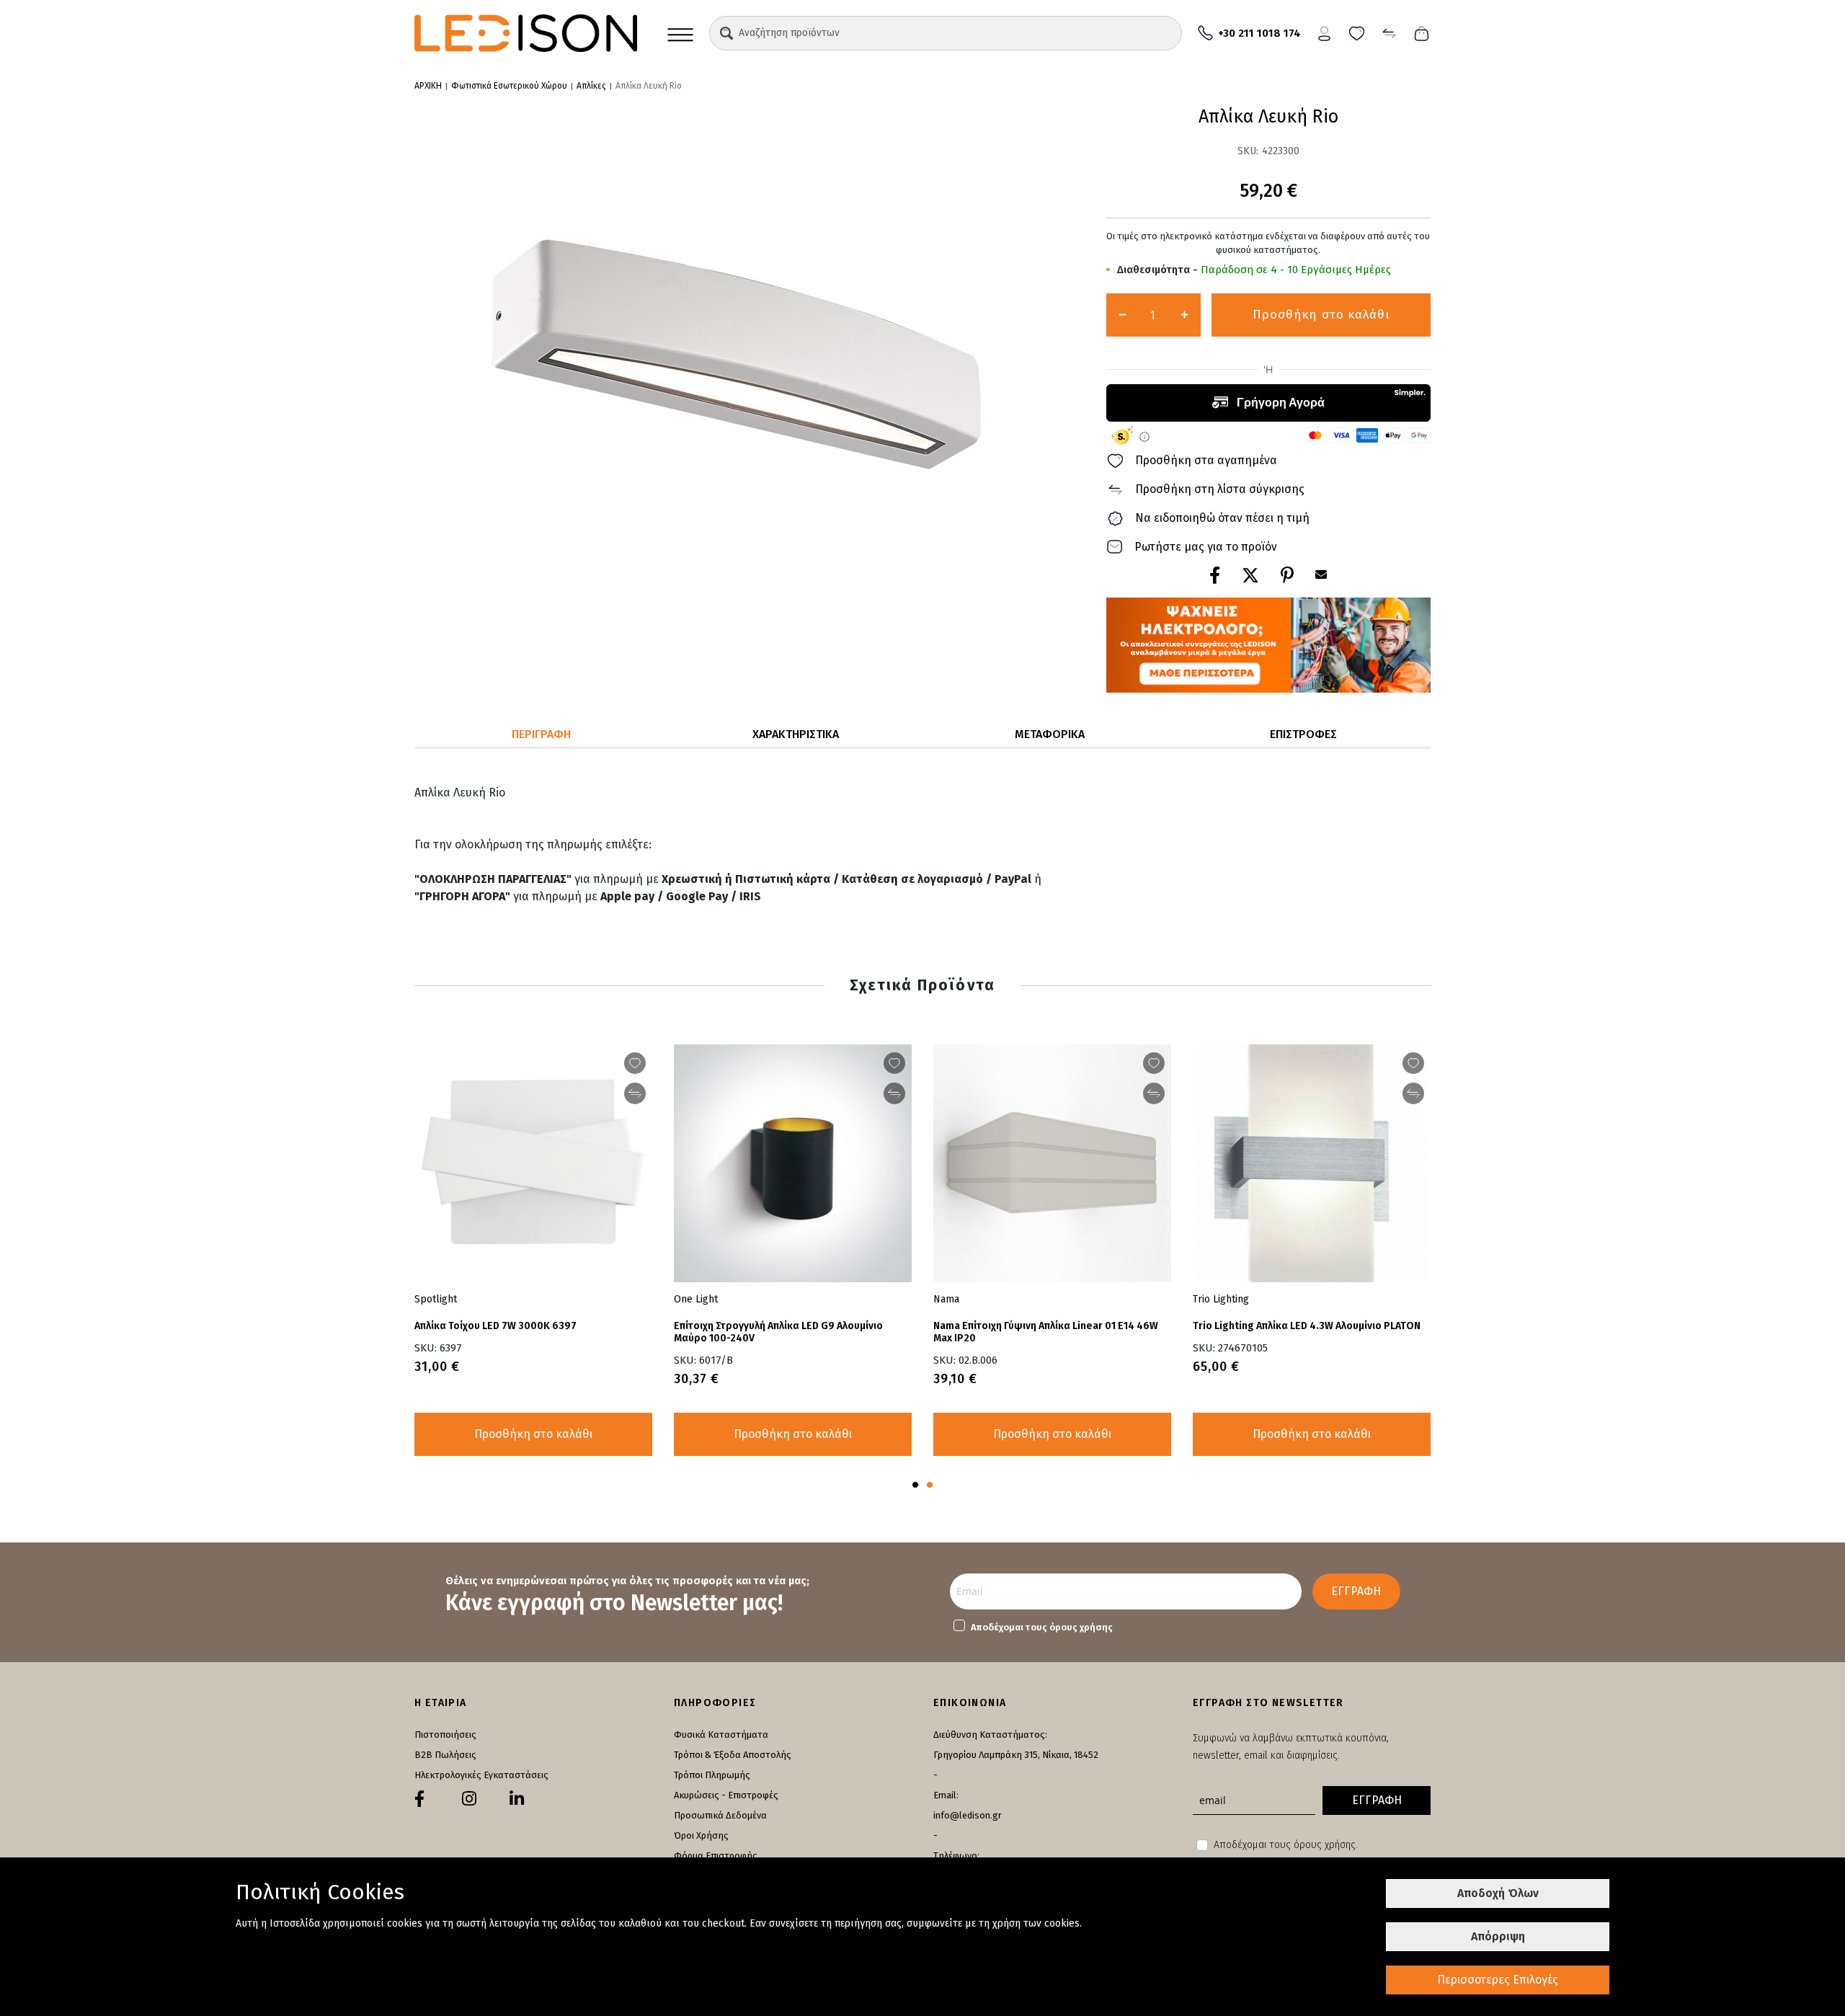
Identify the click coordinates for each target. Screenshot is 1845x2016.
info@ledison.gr (968, 1815)
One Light (696, 1299)
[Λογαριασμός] (1324, 32)
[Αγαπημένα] (1357, 32)
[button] (726, 33)
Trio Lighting (1221, 1299)
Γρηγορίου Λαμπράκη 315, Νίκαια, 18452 (1016, 1755)
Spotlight (436, 1299)
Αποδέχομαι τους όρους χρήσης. (1286, 1845)
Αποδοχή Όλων (1498, 1893)
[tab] (542, 735)
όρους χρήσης (1081, 1627)
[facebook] (419, 1799)
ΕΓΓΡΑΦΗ (1356, 1591)
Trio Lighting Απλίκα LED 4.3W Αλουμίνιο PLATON (1307, 1326)
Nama (946, 1299)
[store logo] (526, 33)
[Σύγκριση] (1389, 32)
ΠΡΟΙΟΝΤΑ (680, 33)
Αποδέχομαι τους (1042, 1627)
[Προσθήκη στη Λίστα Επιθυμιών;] (1154, 1063)
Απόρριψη (1498, 1936)
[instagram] (469, 1799)
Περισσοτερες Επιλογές (1498, 1980)
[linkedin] (517, 1799)
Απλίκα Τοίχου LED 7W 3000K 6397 (495, 1326)
